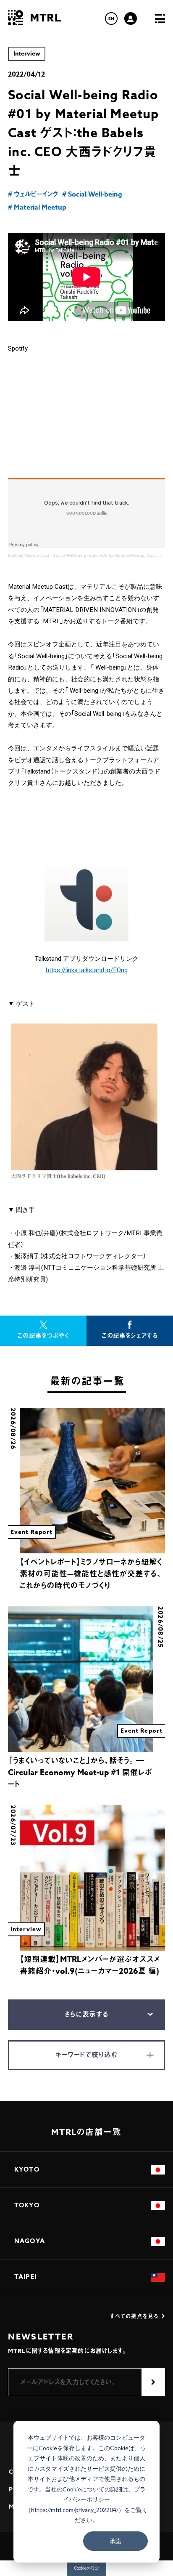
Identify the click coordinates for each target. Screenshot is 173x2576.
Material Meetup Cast (29, 555)
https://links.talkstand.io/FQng (87, 970)
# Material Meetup (37, 207)
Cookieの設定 (86, 2568)
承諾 (115, 2541)
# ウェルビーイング (33, 194)
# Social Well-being (92, 194)
